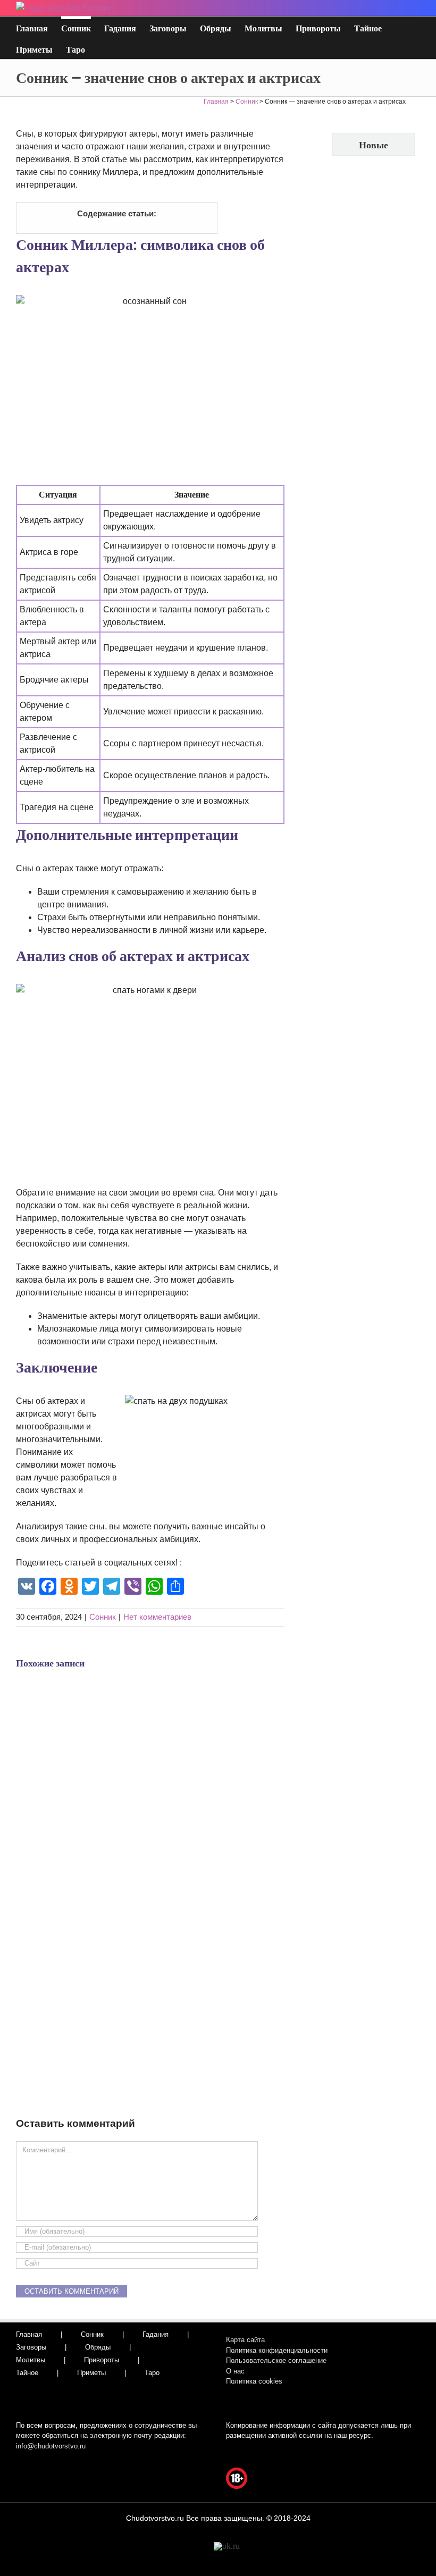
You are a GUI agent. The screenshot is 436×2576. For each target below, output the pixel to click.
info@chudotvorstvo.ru (51, 2446)
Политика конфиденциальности (277, 2350)
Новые (374, 145)
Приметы (91, 2373)
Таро (152, 2373)
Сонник (103, 1617)
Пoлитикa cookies (254, 2381)
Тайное (27, 2373)
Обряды (98, 2347)
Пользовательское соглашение (276, 2360)
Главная (29, 2334)
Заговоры (31, 2347)
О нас (235, 2371)
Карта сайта (245, 2340)
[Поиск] (102, 48)
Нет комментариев (157, 1617)
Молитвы (31, 2360)
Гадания (156, 2334)
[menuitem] (39, 27)
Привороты (102, 2360)
